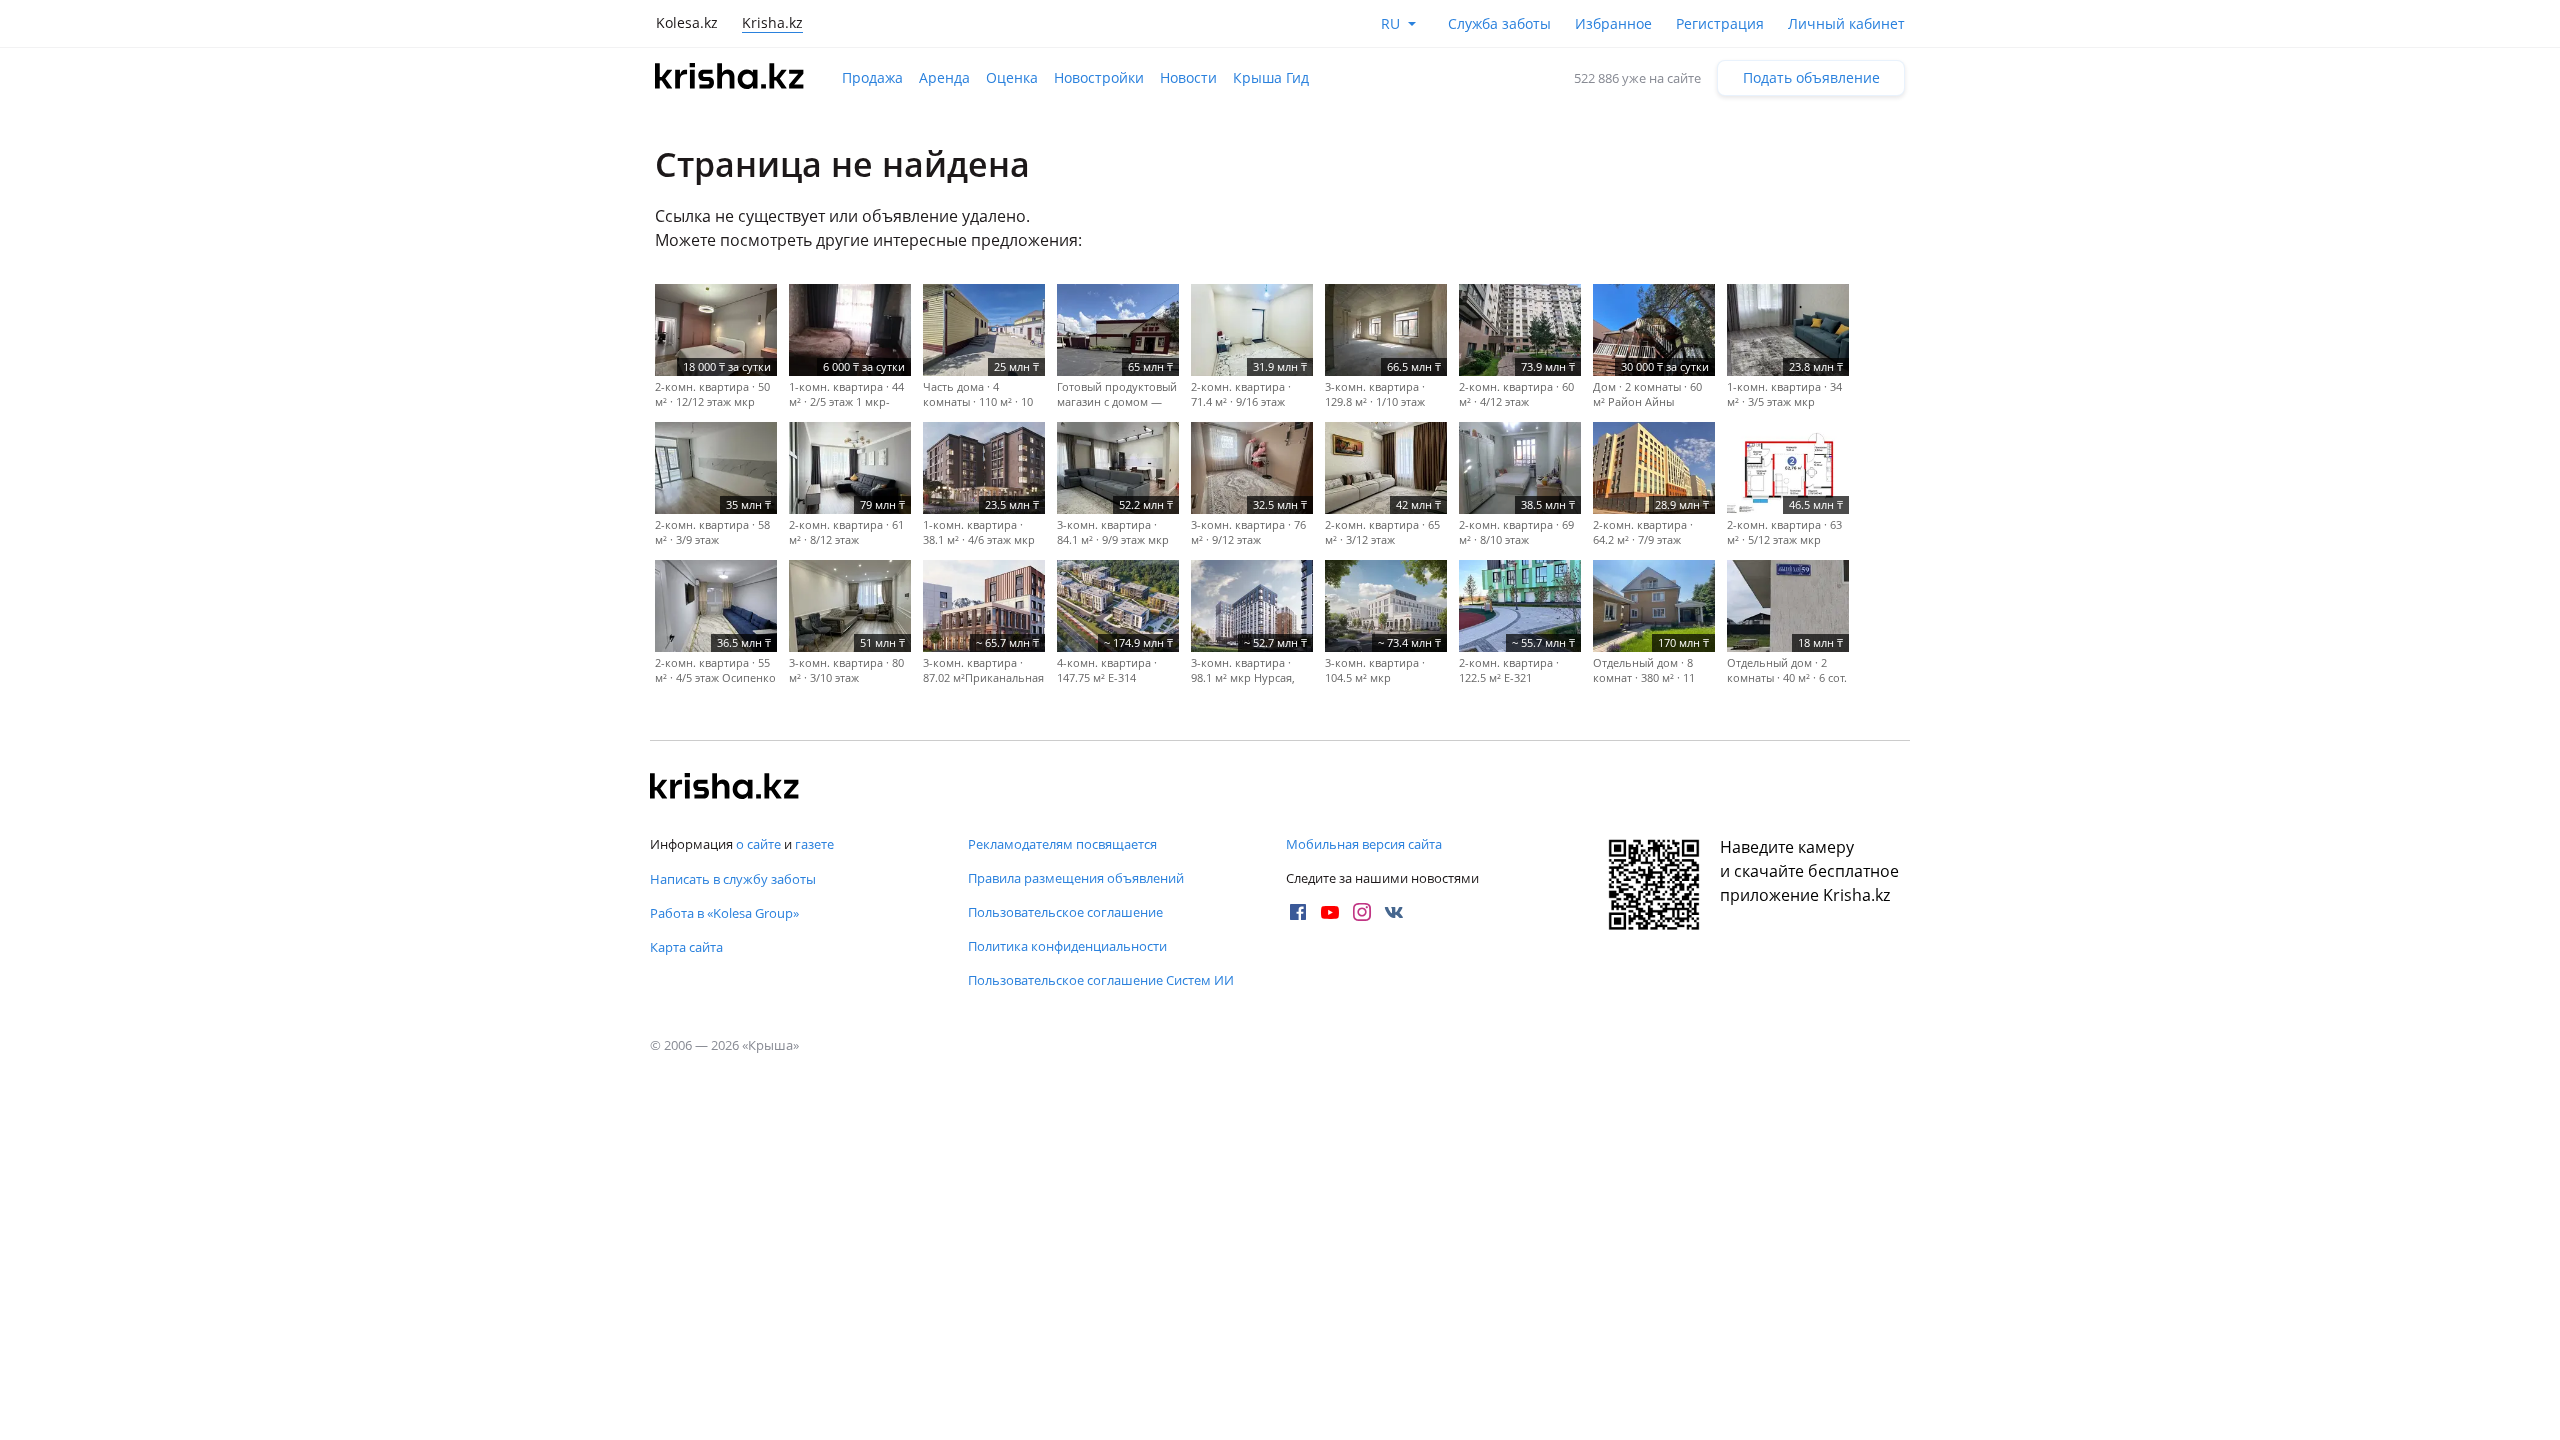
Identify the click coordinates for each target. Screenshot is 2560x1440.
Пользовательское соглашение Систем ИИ (1101, 980)
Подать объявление (1811, 77)
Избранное (1613, 23)
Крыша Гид (1271, 77)
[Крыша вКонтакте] (1394, 912)
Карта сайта (686, 947)
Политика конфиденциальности (1067, 946)
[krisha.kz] (725, 788)
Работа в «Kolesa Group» (724, 913)
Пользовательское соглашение (1065, 912)
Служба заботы (1499, 23)
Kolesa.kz (687, 22)
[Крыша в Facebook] (1298, 912)
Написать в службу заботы (733, 879)
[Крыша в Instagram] (1362, 912)
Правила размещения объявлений (1076, 878)
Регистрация (1720, 23)
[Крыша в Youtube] (1330, 912)
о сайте (758, 844)
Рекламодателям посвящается (1062, 844)
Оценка (1012, 77)
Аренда (944, 77)
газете (814, 844)
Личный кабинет (1846, 23)
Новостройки (1099, 77)
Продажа (872, 77)
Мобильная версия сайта (1364, 844)
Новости (1188, 77)
